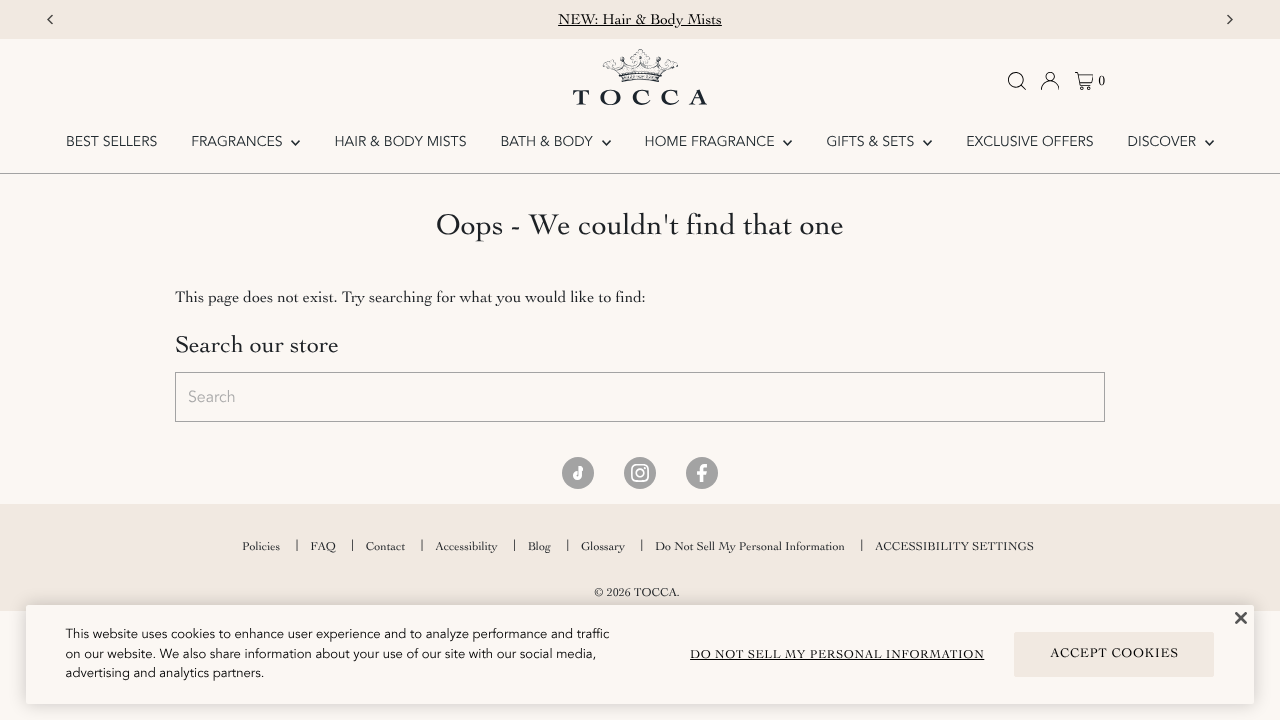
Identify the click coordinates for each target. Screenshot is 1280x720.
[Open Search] (1017, 81)
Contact (385, 546)
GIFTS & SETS (872, 142)
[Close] (1241, 618)
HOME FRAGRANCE (712, 142)
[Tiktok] (578, 473)
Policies (261, 546)
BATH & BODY (548, 142)
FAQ (323, 546)
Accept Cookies (1114, 653)
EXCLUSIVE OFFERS (1029, 142)
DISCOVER (1164, 142)
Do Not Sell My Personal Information (750, 546)
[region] (640, 654)
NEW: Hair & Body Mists (640, 19)
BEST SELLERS (111, 142)
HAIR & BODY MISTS (401, 142)
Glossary (603, 546)
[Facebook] (702, 473)
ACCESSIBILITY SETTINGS (954, 546)
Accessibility (466, 546)
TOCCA (655, 592)
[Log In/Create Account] (1050, 81)
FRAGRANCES (238, 142)
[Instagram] (640, 473)
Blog (539, 546)
